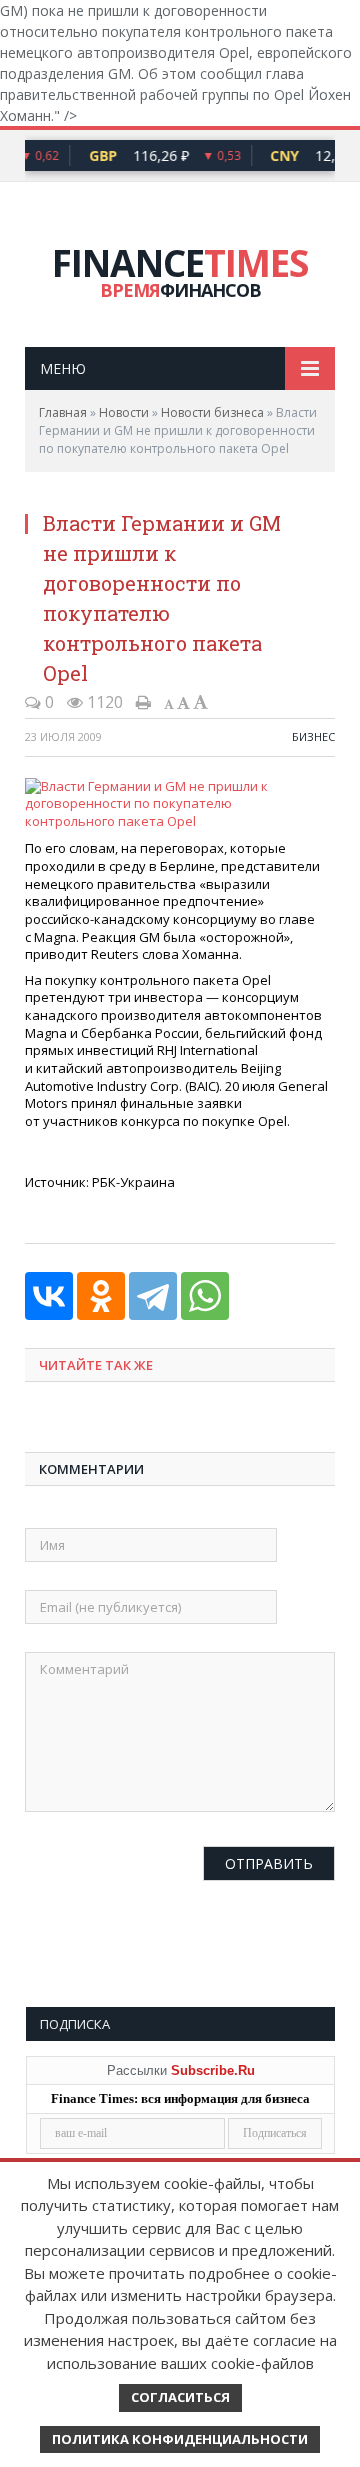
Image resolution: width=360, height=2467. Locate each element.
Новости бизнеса (212, 412)
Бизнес (313, 736)
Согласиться (180, 2397)
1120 (103, 702)
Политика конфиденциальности (180, 2439)
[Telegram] (153, 1296)
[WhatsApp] (205, 1296)
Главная (63, 412)
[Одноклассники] (101, 1296)
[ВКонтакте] (49, 1296)
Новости (124, 412)
